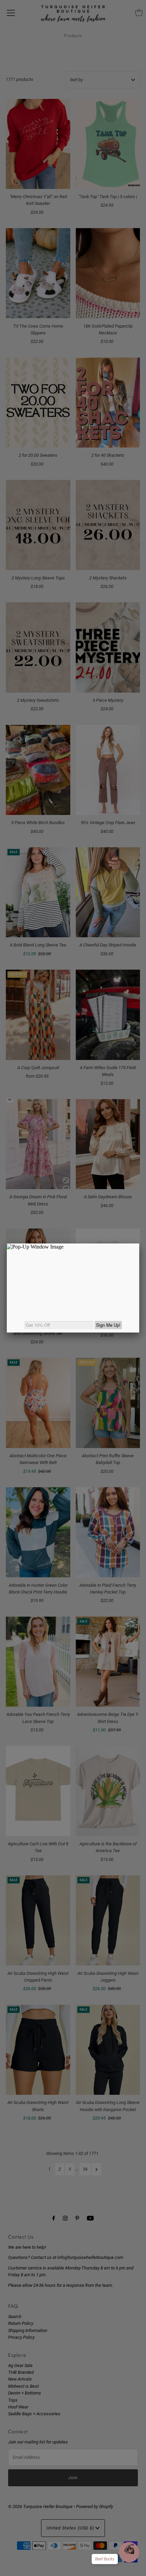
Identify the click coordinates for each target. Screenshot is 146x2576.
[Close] (139, 1243)
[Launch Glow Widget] (129, 2552)
